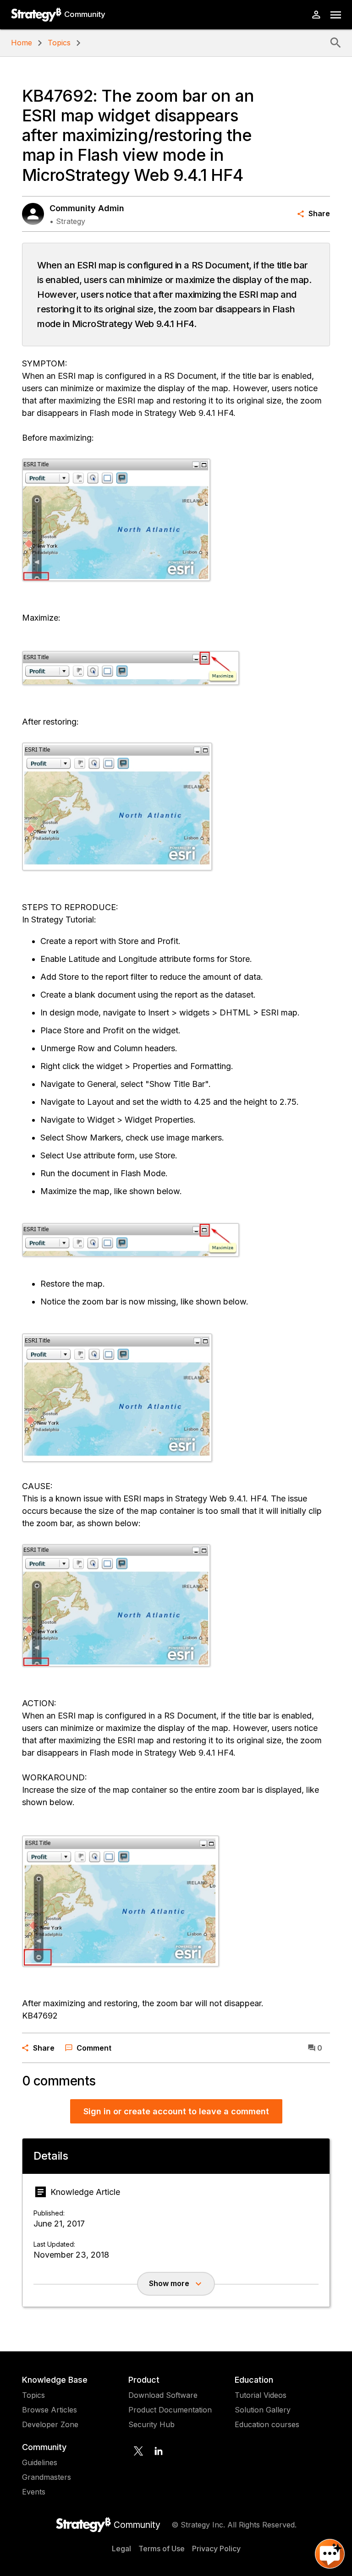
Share (319, 213)
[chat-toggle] (330, 2554)
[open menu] (336, 15)
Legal (121, 2549)
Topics (59, 43)
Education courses (267, 2424)
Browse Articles (49, 2410)
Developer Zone (50, 2424)
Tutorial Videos (261, 2395)
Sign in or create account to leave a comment (176, 2111)
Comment (94, 2048)
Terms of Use (162, 2549)
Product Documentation (170, 2410)
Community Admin (87, 208)
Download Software (163, 2395)
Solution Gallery (263, 2410)
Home (22, 43)
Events (34, 2492)
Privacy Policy (216, 2549)
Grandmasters (47, 2477)
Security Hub (151, 2424)
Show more (169, 2283)
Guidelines (40, 2462)
